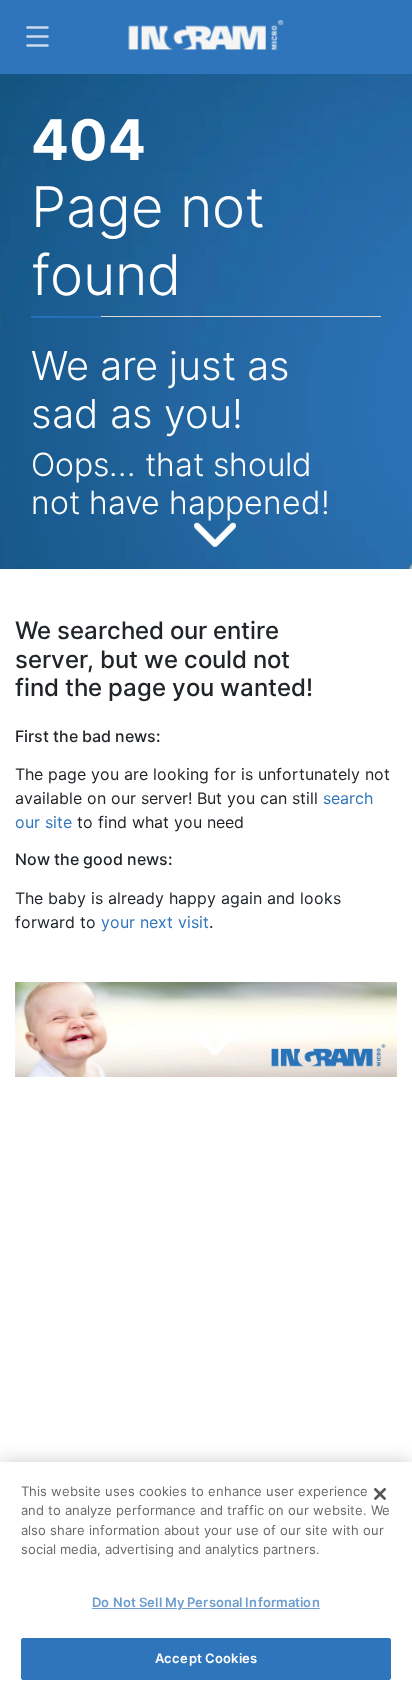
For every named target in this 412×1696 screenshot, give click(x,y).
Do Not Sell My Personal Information (206, 1602)
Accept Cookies (206, 1658)
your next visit (155, 922)
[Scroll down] (215, 530)
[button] (35, 36)
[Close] (380, 1494)
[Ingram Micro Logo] (205, 37)
